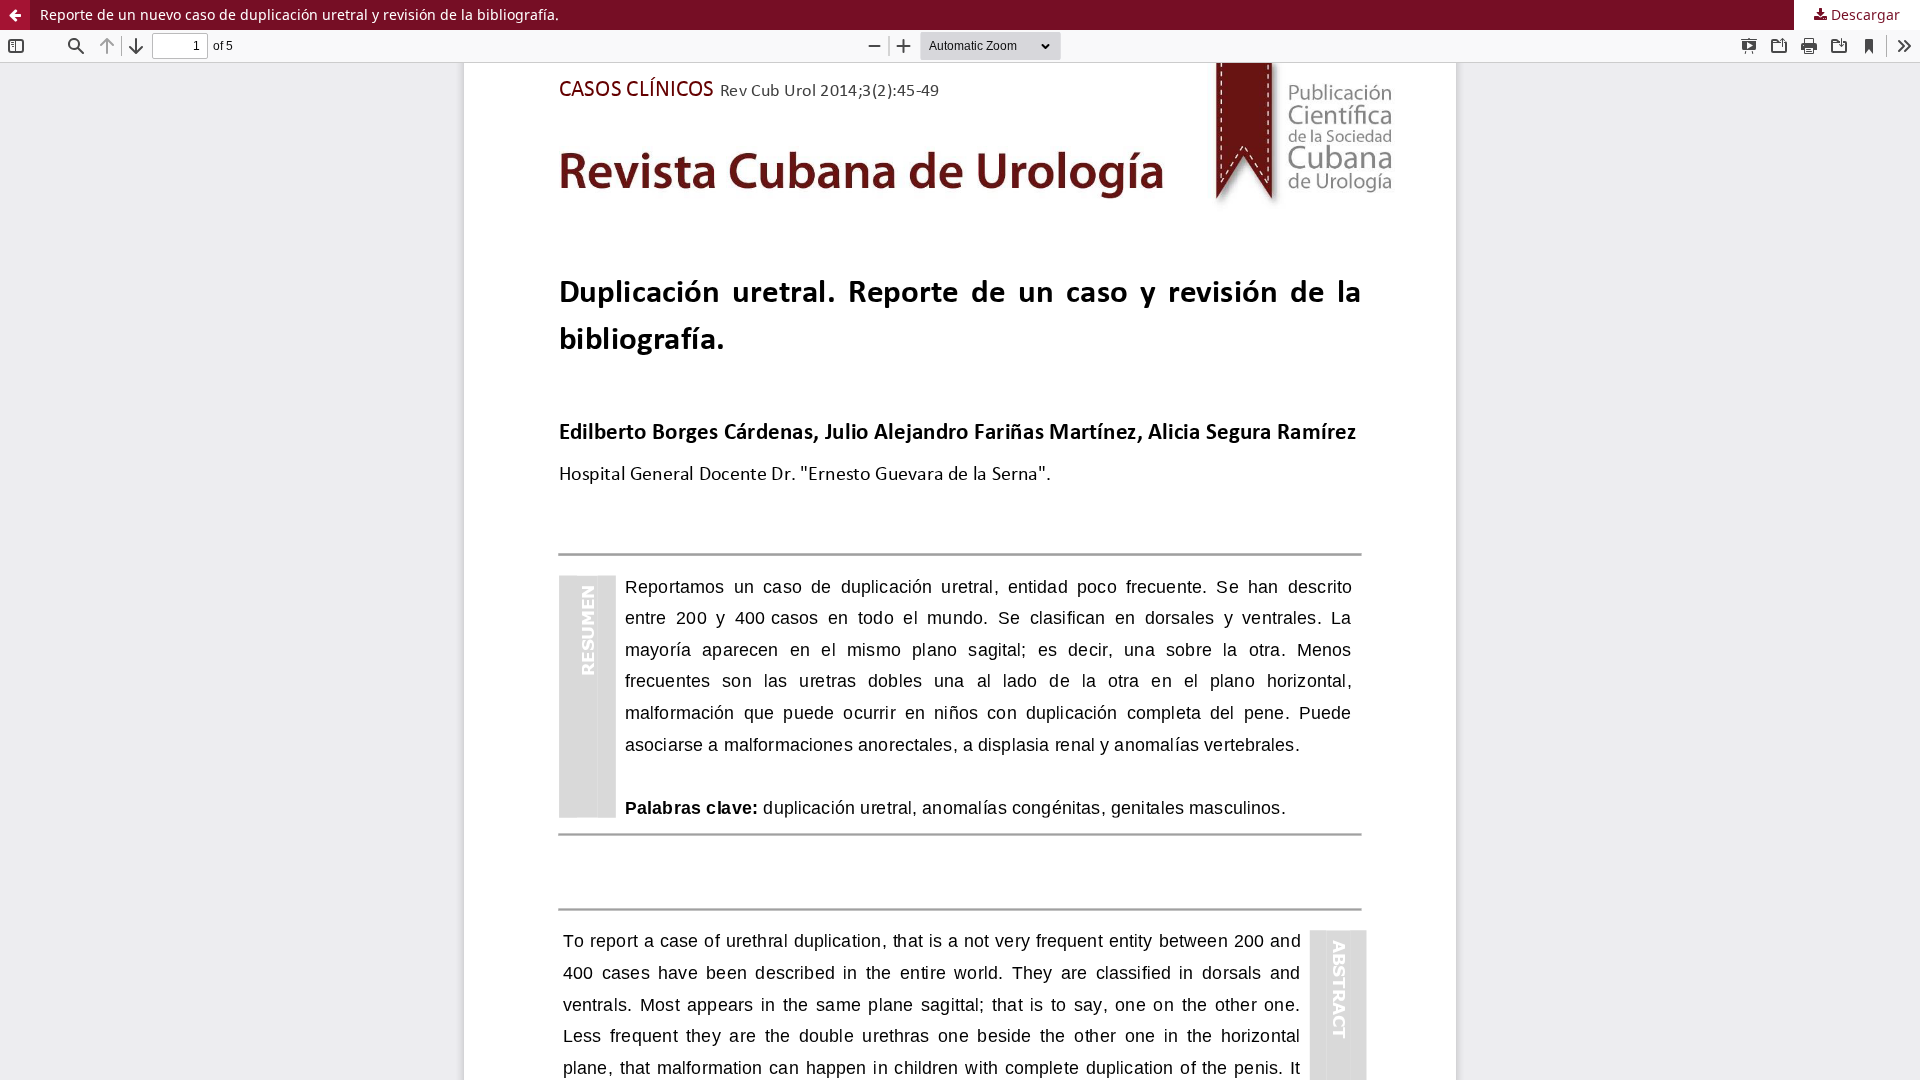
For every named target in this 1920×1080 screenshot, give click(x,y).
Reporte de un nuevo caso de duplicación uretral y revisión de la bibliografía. (299, 14)
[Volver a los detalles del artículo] (15, 15)
